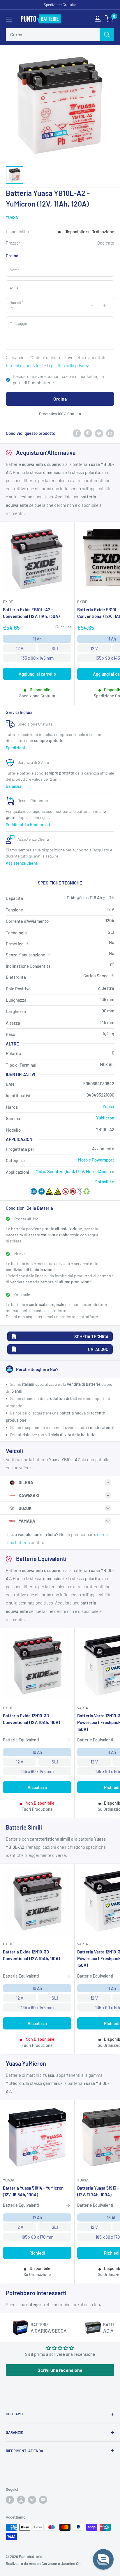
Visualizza (37, 1787)
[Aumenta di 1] (104, 305)
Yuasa (12, 217)
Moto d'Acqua (98, 1171)
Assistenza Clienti (22, 863)
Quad (69, 1171)
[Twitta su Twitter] (99, 433)
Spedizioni (15, 748)
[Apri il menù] (9, 19)
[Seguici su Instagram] (21, 2500)
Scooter (55, 1171)
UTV (80, 1171)
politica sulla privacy (70, 366)
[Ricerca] (107, 35)
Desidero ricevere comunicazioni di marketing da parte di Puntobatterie (58, 380)
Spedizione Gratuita (60, 5)
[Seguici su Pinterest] (32, 2500)
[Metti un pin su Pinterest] (88, 433)
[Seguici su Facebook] (10, 2500)
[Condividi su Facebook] (77, 433)
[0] (109, 19)
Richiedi (37, 2253)
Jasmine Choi (72, 2564)
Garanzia (14, 786)
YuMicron (105, 1118)
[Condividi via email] (110, 433)
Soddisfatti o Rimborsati (28, 825)
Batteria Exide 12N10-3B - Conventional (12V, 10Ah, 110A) (31, 1719)
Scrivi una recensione (60, 2370)
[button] (103, 2559)
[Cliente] (98, 19)
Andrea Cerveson (43, 2564)
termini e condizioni (24, 366)
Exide (8, 602)
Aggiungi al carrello (37, 674)
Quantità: (17, 303)
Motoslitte (104, 1182)
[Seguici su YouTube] (43, 2500)
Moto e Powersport (96, 1160)
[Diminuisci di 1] (92, 305)
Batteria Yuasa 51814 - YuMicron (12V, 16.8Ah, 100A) (33, 2191)
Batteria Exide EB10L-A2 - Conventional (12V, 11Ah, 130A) (31, 613)
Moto (40, 1171)
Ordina (60, 399)
